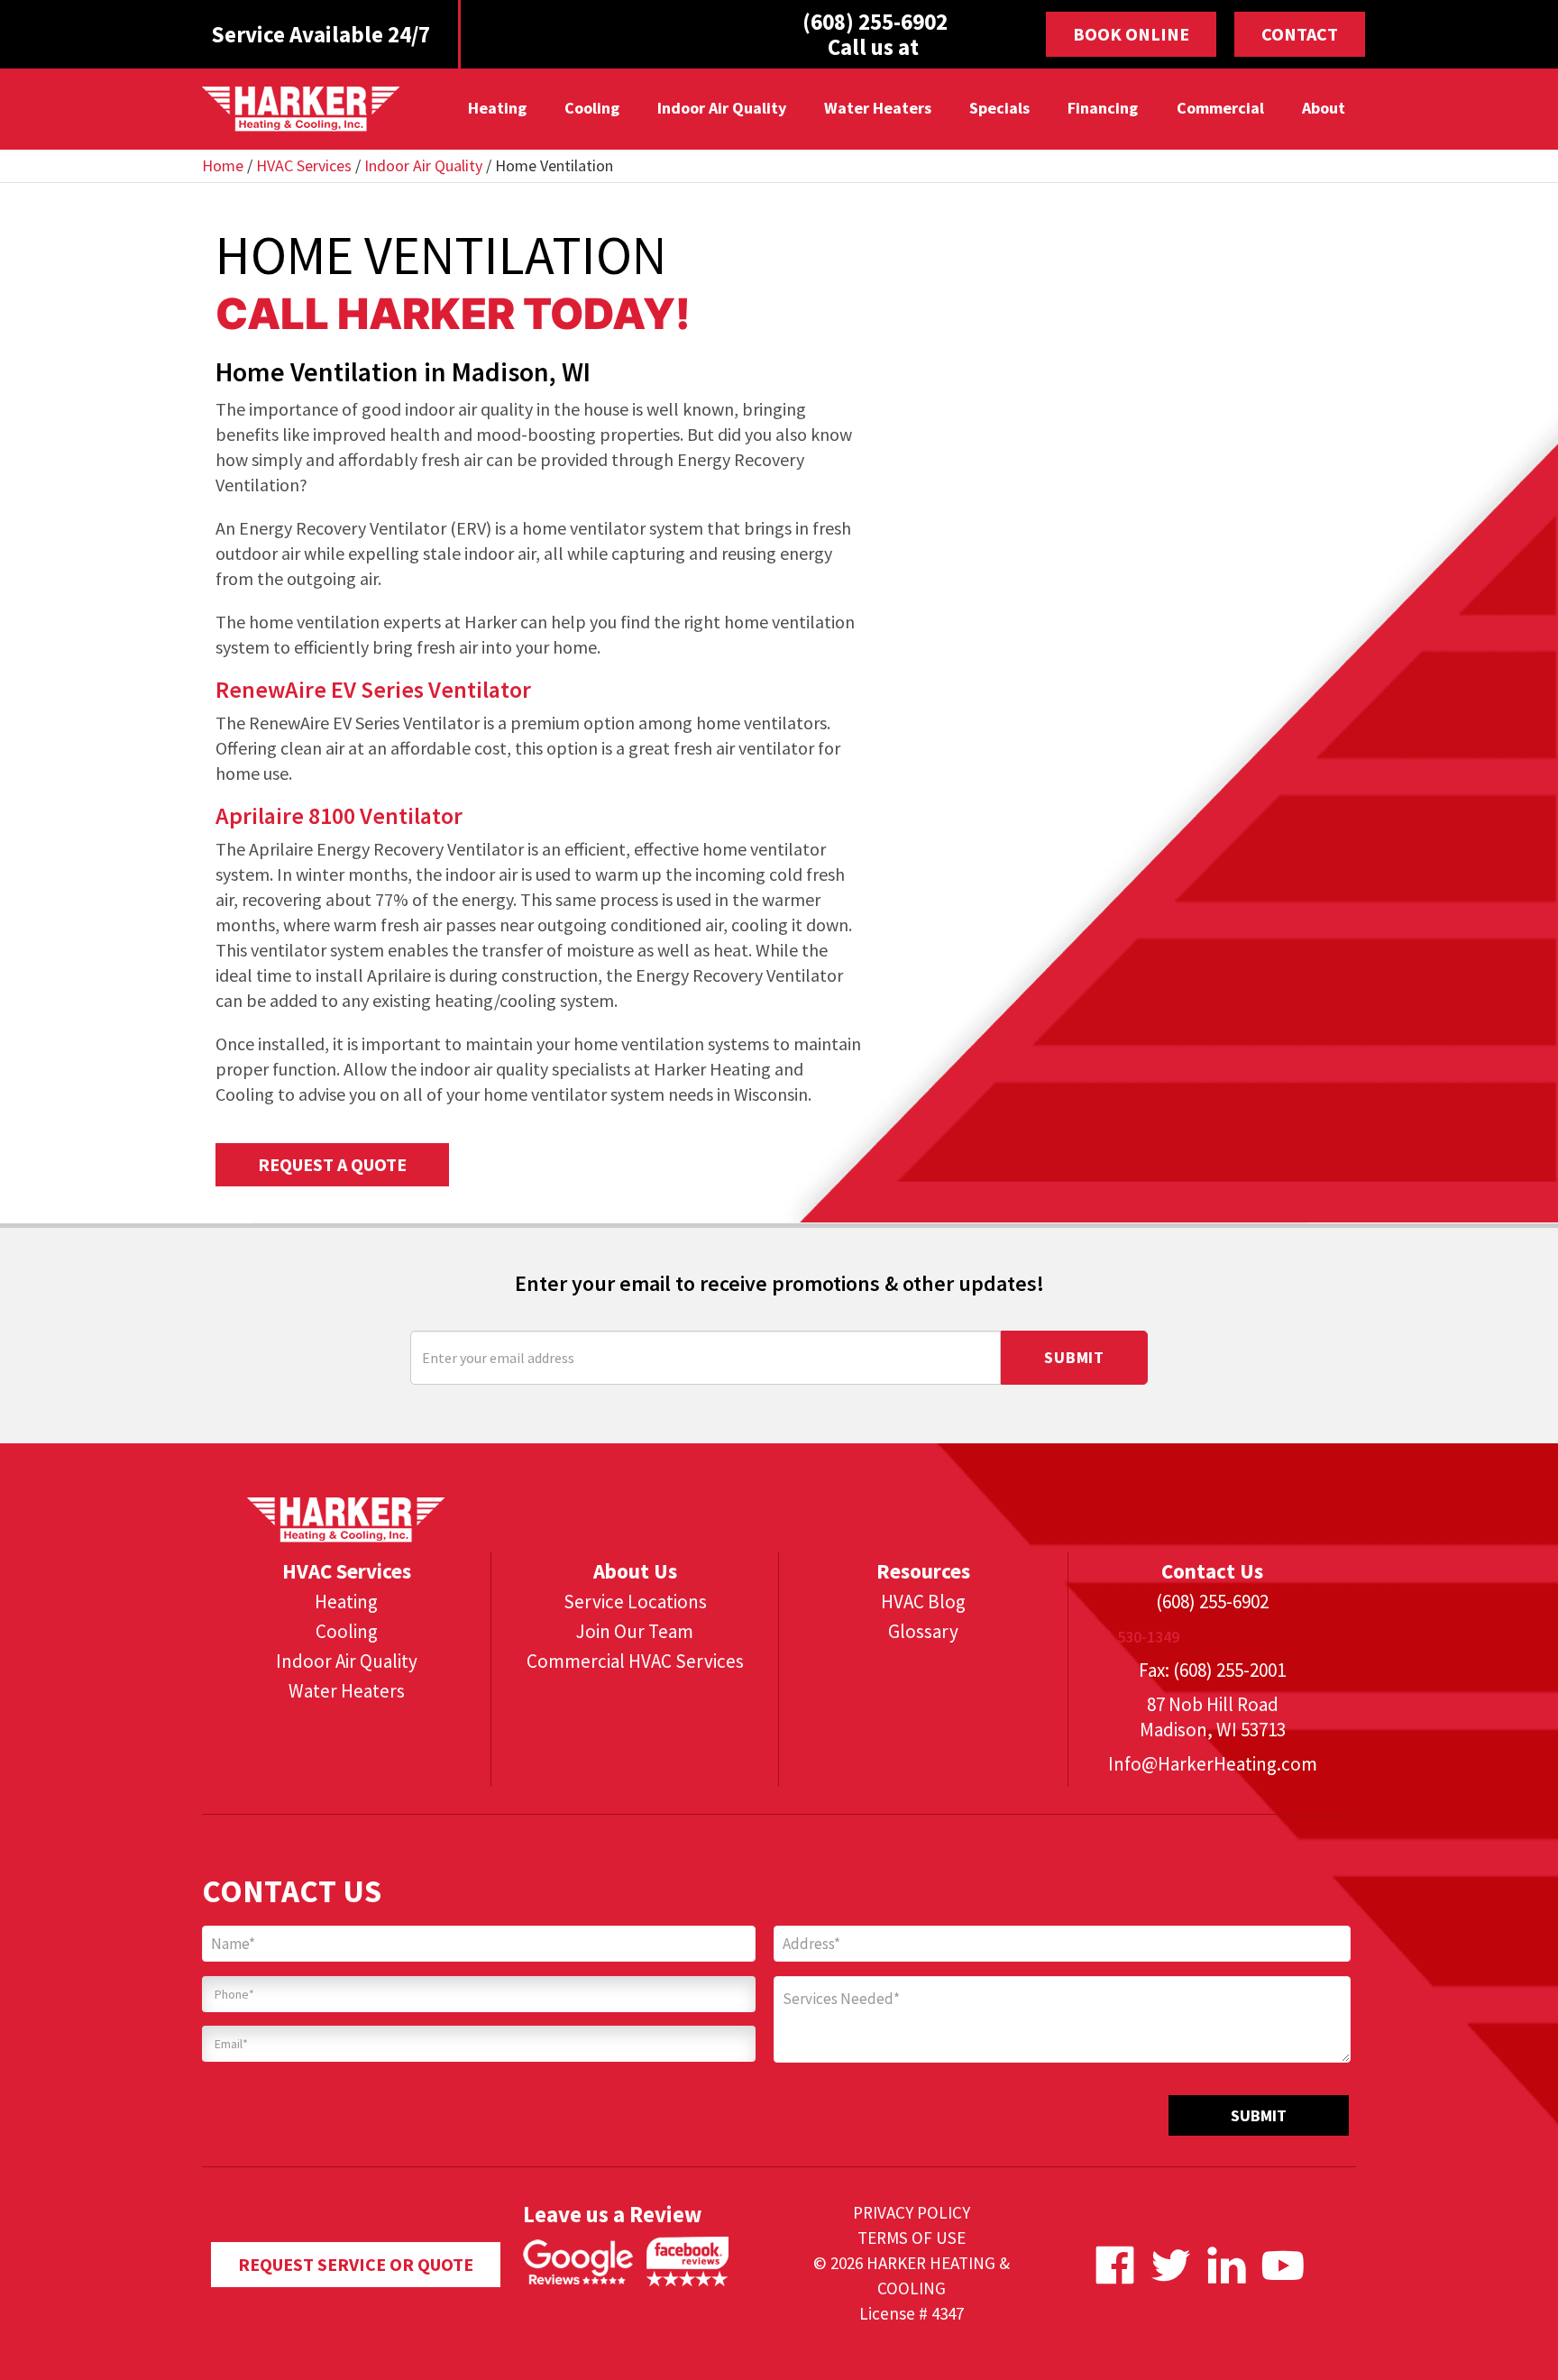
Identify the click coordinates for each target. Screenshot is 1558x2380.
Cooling (591, 108)
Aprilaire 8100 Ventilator (339, 815)
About (1323, 108)
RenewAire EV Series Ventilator (373, 689)
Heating (496, 108)
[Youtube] (1283, 2265)
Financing (1103, 108)
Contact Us (1212, 1571)
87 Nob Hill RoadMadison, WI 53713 (1213, 1717)
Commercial (1219, 108)
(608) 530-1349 (1128, 1637)
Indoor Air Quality (722, 108)
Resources (923, 1571)
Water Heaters (878, 108)
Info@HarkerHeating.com (1213, 1764)
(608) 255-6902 (1212, 1602)
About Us (635, 1571)
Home (223, 165)
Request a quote (332, 1164)
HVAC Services (304, 165)
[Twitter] (1171, 2265)
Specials (999, 108)
